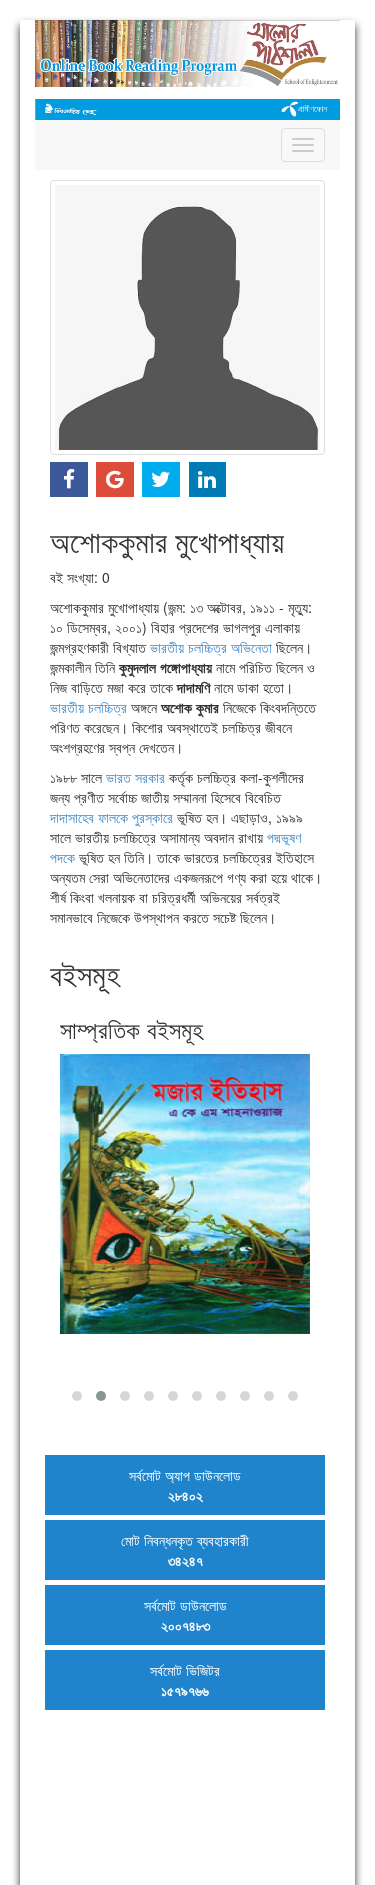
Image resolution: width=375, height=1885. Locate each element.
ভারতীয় (167, 647)
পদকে (62, 857)
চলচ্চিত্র (207, 647)
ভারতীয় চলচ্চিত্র (88, 707)
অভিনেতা (251, 647)
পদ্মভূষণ (284, 837)
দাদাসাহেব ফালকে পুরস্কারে (111, 817)
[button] (77, 1396)
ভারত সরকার (135, 777)
